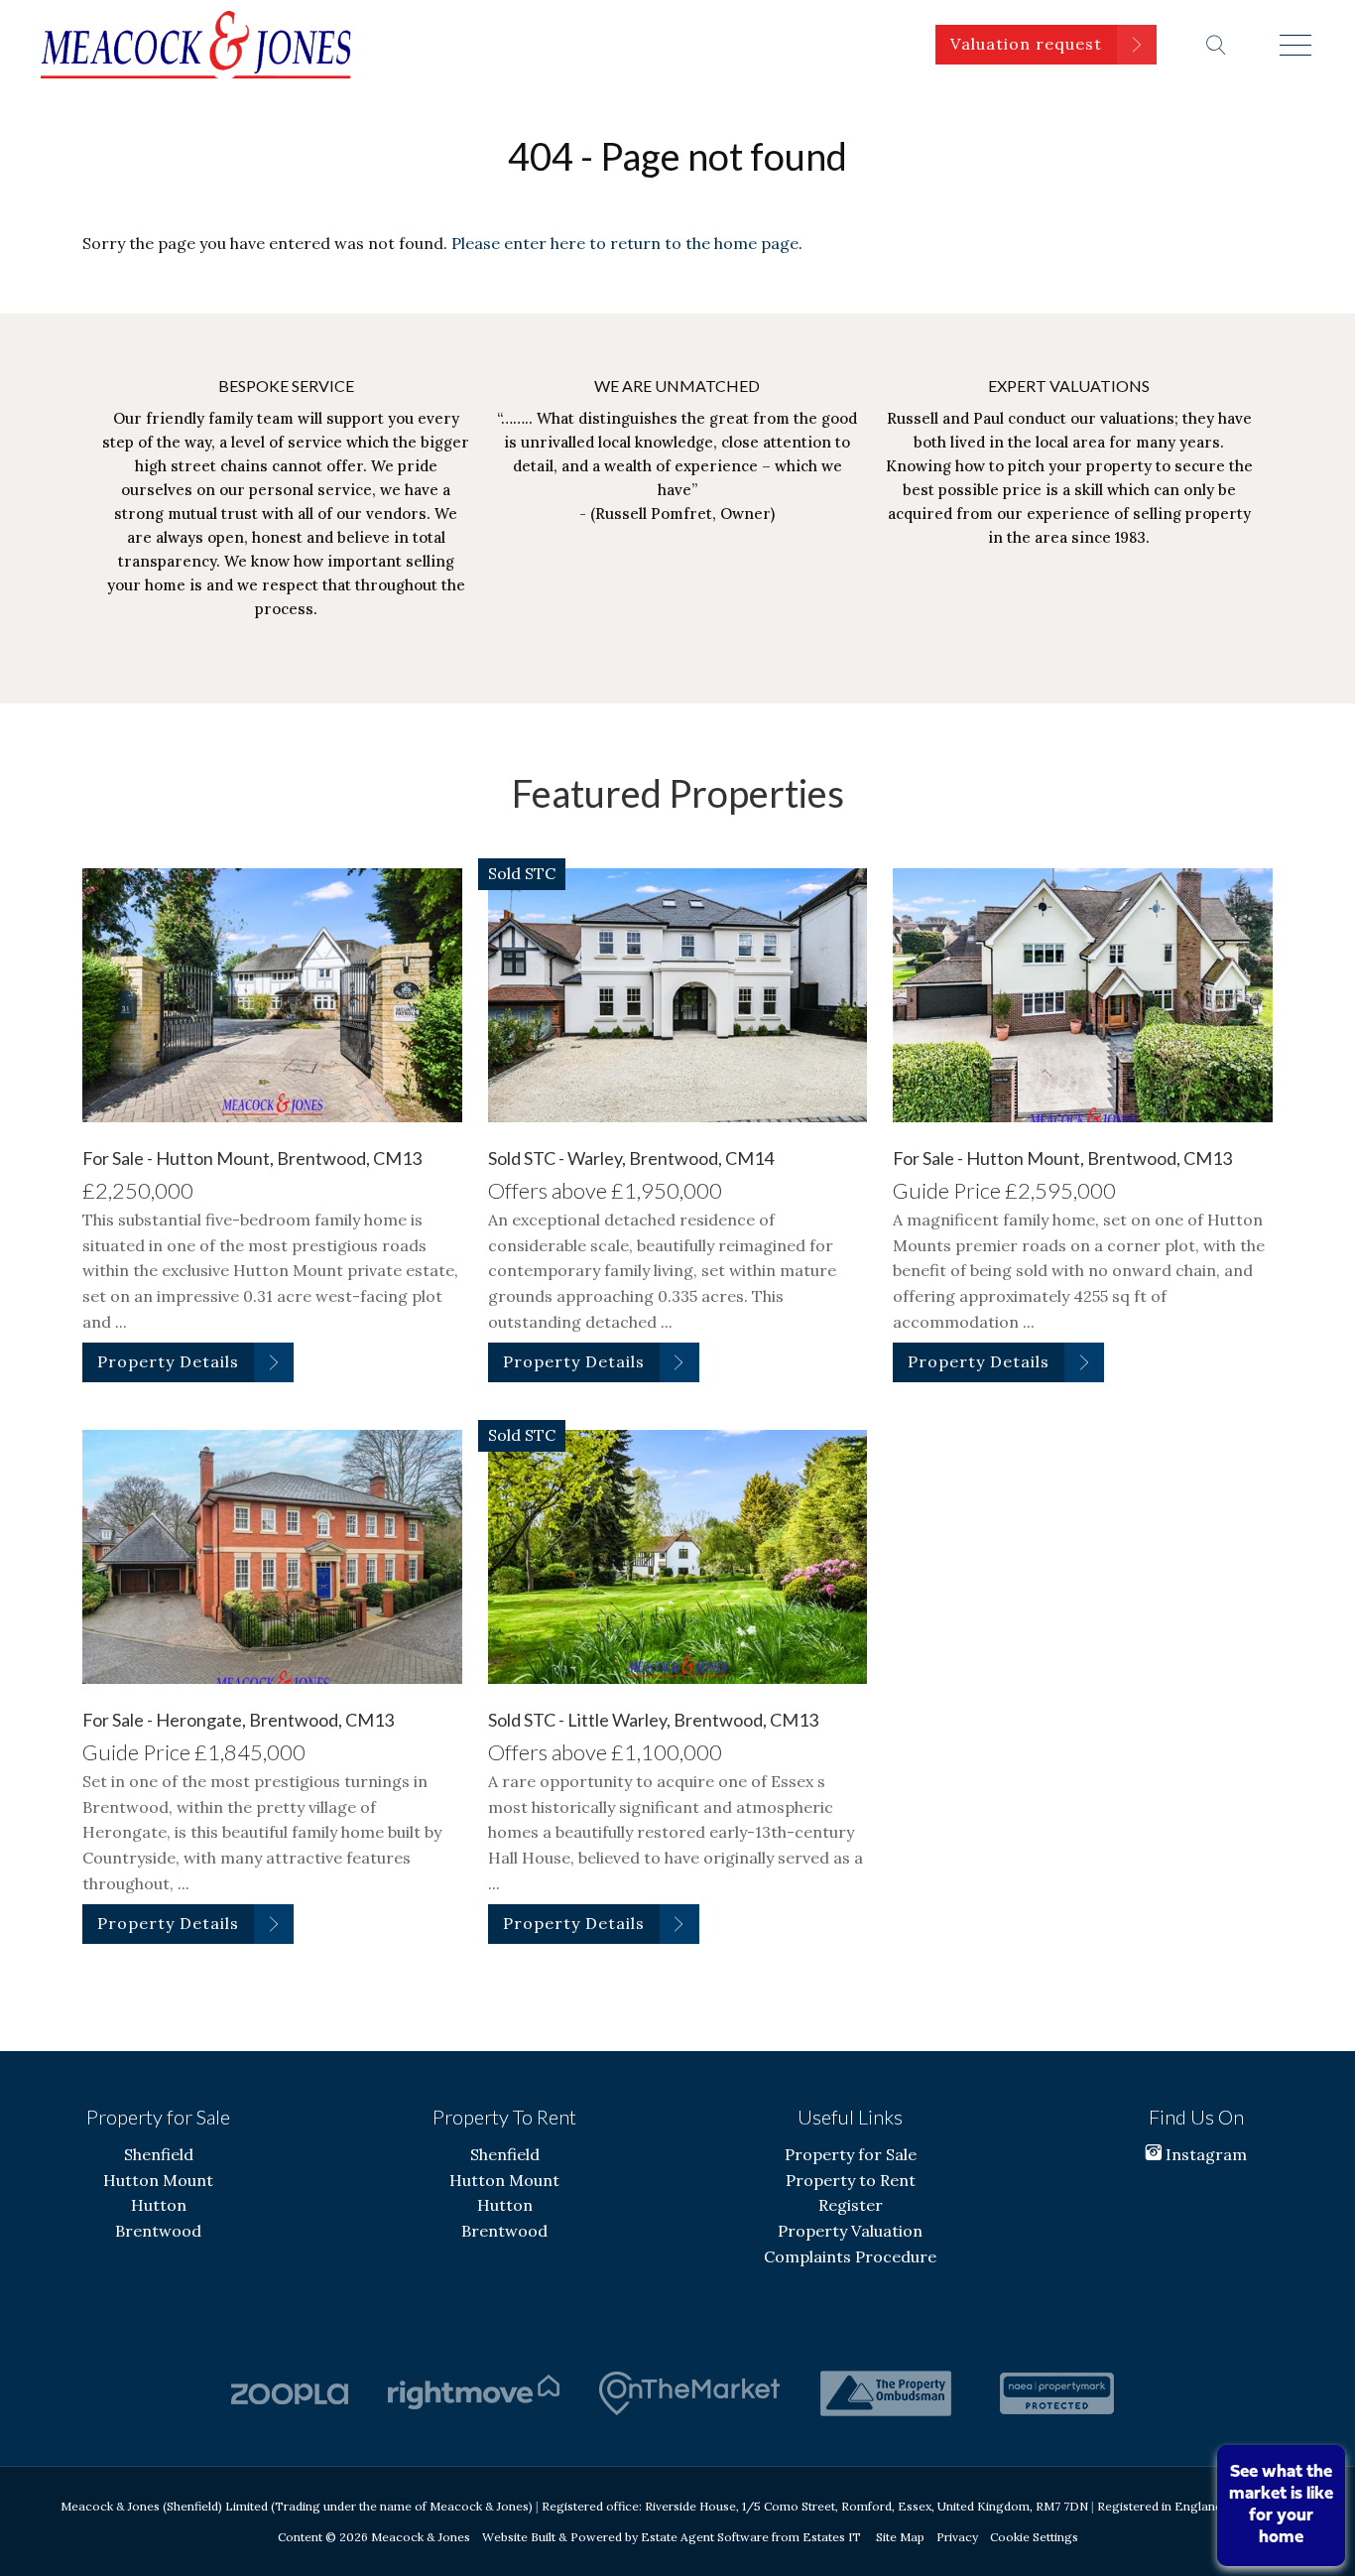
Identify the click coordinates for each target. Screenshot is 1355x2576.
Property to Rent (851, 2180)
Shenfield (159, 2154)
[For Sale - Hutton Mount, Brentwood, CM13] (272, 995)
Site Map (900, 2537)
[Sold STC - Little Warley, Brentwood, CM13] (678, 1556)
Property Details (168, 1361)
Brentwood (158, 2231)
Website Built (519, 2537)
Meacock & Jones (421, 2537)
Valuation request (1026, 44)
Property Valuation (850, 2231)
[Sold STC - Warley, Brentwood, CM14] (678, 995)
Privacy (957, 2537)
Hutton (159, 2205)
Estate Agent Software (705, 2537)
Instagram (1204, 2154)
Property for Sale (851, 2154)
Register (851, 2205)
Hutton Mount (158, 2180)
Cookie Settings (1034, 2537)
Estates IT (832, 2537)
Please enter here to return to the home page (625, 243)
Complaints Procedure (850, 2256)
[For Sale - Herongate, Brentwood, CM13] (272, 1556)
